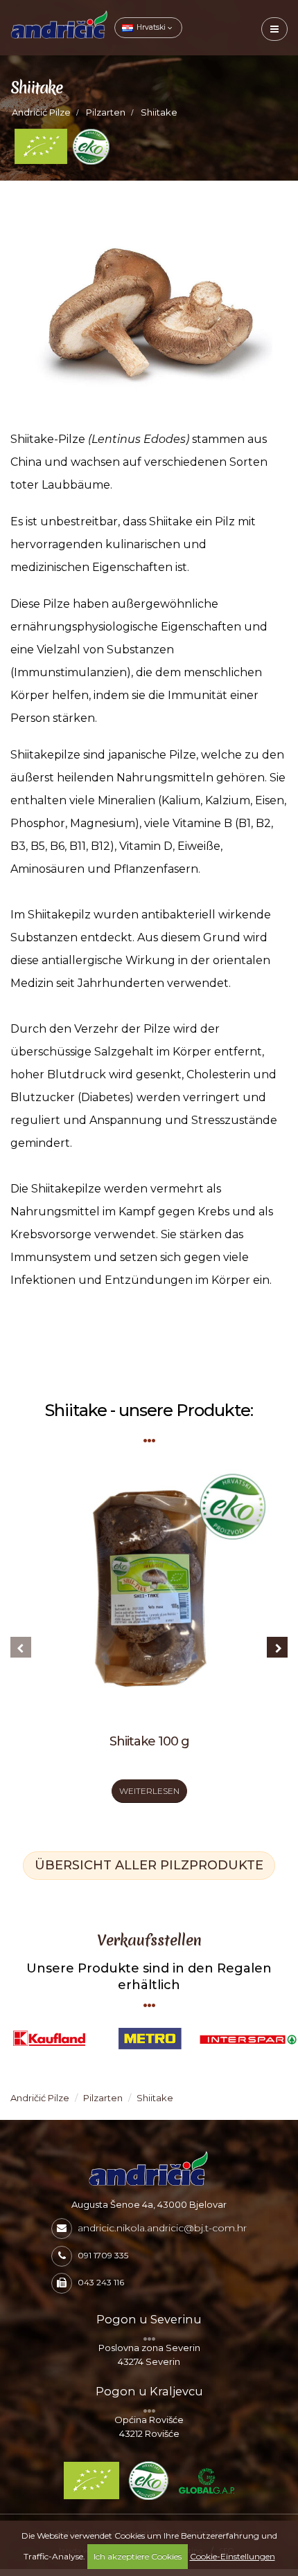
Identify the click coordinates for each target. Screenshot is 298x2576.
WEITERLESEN (149, 1791)
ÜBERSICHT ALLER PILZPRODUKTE (149, 1865)
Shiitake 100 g (149, 1741)
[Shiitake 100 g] (149, 1595)
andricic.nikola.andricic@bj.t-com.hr (162, 2228)
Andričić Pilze (41, 112)
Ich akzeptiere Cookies (138, 2556)
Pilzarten (106, 112)
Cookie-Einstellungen (233, 2556)
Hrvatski (151, 27)
